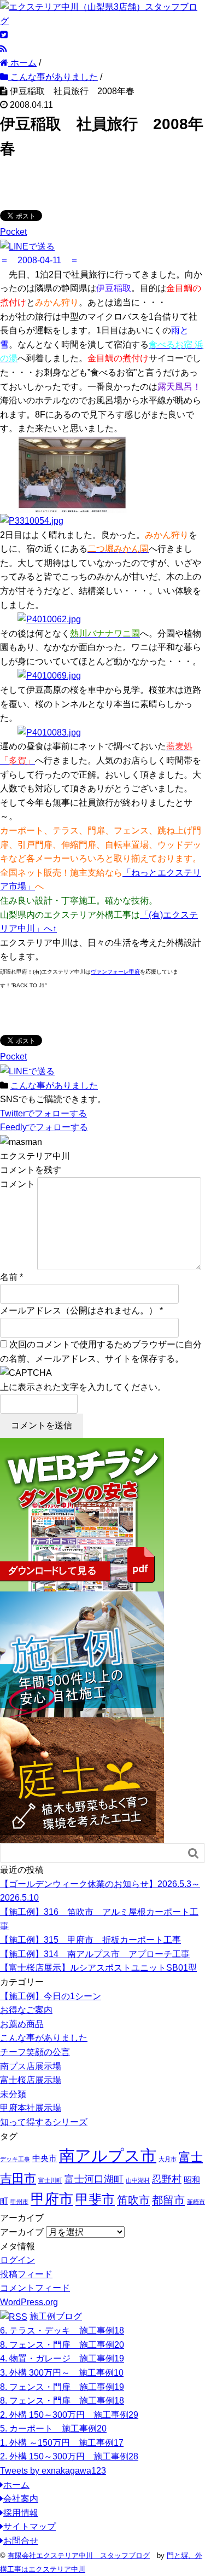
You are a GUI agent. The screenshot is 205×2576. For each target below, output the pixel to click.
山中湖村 (138, 2180)
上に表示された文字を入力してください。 (83, 1387)
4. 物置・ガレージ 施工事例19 (62, 2358)
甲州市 (19, 2202)
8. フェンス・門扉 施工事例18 (62, 2401)
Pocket (13, 232)
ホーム (16, 2485)
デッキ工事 (15, 2159)
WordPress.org (29, 2302)
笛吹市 (133, 2200)
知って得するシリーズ (44, 2122)
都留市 (168, 2200)
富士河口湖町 (94, 2179)
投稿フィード (26, 2274)
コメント (17, 1184)
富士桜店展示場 (31, 2080)
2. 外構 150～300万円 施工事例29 (69, 2415)
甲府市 (52, 2199)
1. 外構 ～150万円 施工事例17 (62, 2443)
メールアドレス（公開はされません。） (79, 1310)
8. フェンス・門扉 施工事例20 (62, 2345)
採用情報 (21, 2513)
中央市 (45, 2158)
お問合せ (21, 2541)
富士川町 (50, 2180)
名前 (9, 1277)
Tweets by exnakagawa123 (53, 2471)
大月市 (168, 2159)
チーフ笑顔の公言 (35, 2052)
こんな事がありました (54, 1086)
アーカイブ (22, 2232)
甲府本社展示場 (31, 2108)
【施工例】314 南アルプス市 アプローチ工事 (95, 1954)
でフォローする (43, 1113)
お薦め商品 (22, 2024)
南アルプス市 (108, 2155)
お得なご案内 (26, 2010)
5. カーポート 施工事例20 (53, 2429)
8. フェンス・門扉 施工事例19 (62, 2387)
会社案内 (21, 2499)
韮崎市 (196, 2202)
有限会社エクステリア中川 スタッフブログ (79, 2555)
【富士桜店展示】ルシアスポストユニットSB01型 (98, 1968)
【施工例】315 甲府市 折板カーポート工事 (90, 1940)
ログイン (17, 2260)
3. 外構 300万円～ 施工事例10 (62, 2373)
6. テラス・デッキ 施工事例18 (62, 2331)
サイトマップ (30, 2526)
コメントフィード (35, 2288)
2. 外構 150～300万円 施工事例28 (69, 2456)
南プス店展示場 (31, 2066)
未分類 (13, 2094)
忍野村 (167, 2179)
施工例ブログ (56, 2316)
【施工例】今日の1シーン (51, 1996)
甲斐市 (95, 2199)
